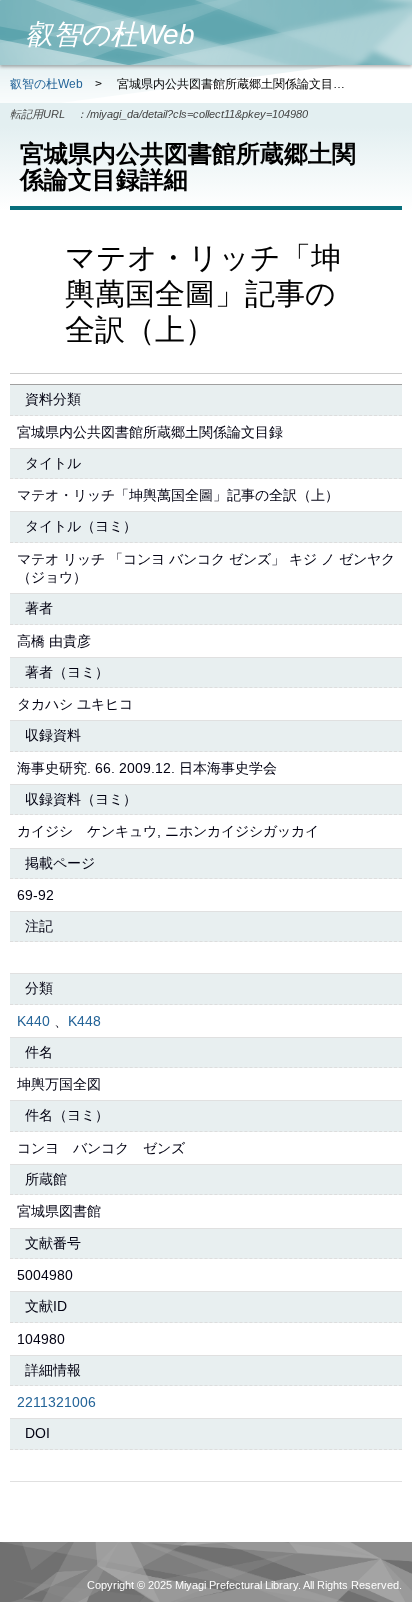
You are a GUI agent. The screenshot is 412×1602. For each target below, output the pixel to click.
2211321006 (56, 1402)
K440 (33, 1021)
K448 (84, 1021)
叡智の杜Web (46, 84)
